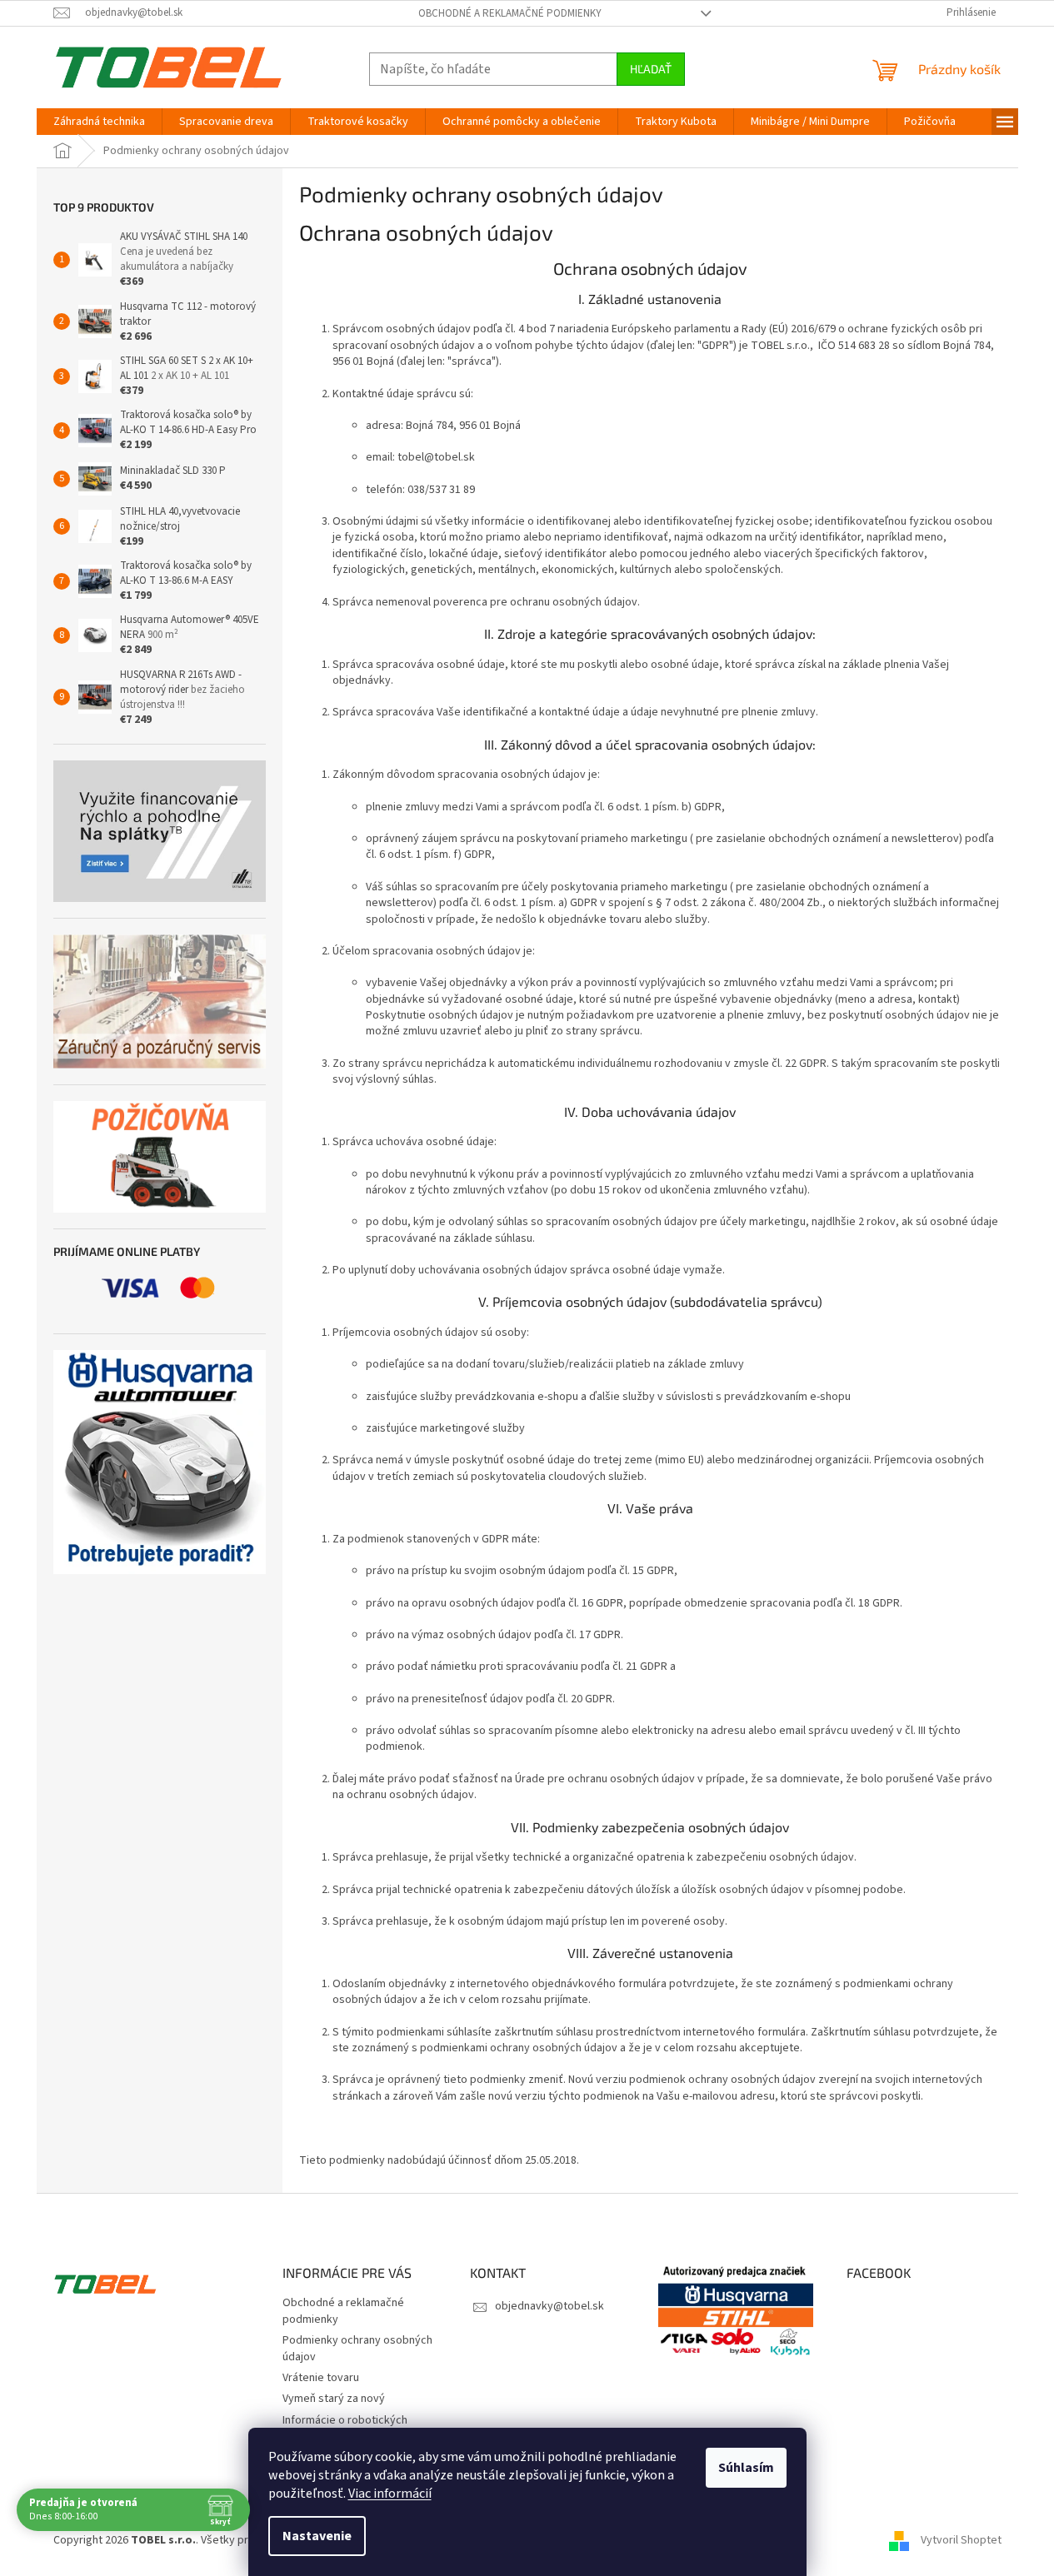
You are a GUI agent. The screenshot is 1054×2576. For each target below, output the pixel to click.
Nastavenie (317, 2536)
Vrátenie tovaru (321, 2378)
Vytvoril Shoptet (961, 2540)
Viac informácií (390, 2494)
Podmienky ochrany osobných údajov (357, 2348)
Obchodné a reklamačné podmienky (510, 13)
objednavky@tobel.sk (549, 2306)
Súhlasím (746, 2468)
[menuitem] (99, 122)
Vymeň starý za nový (334, 2399)
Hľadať (651, 69)
